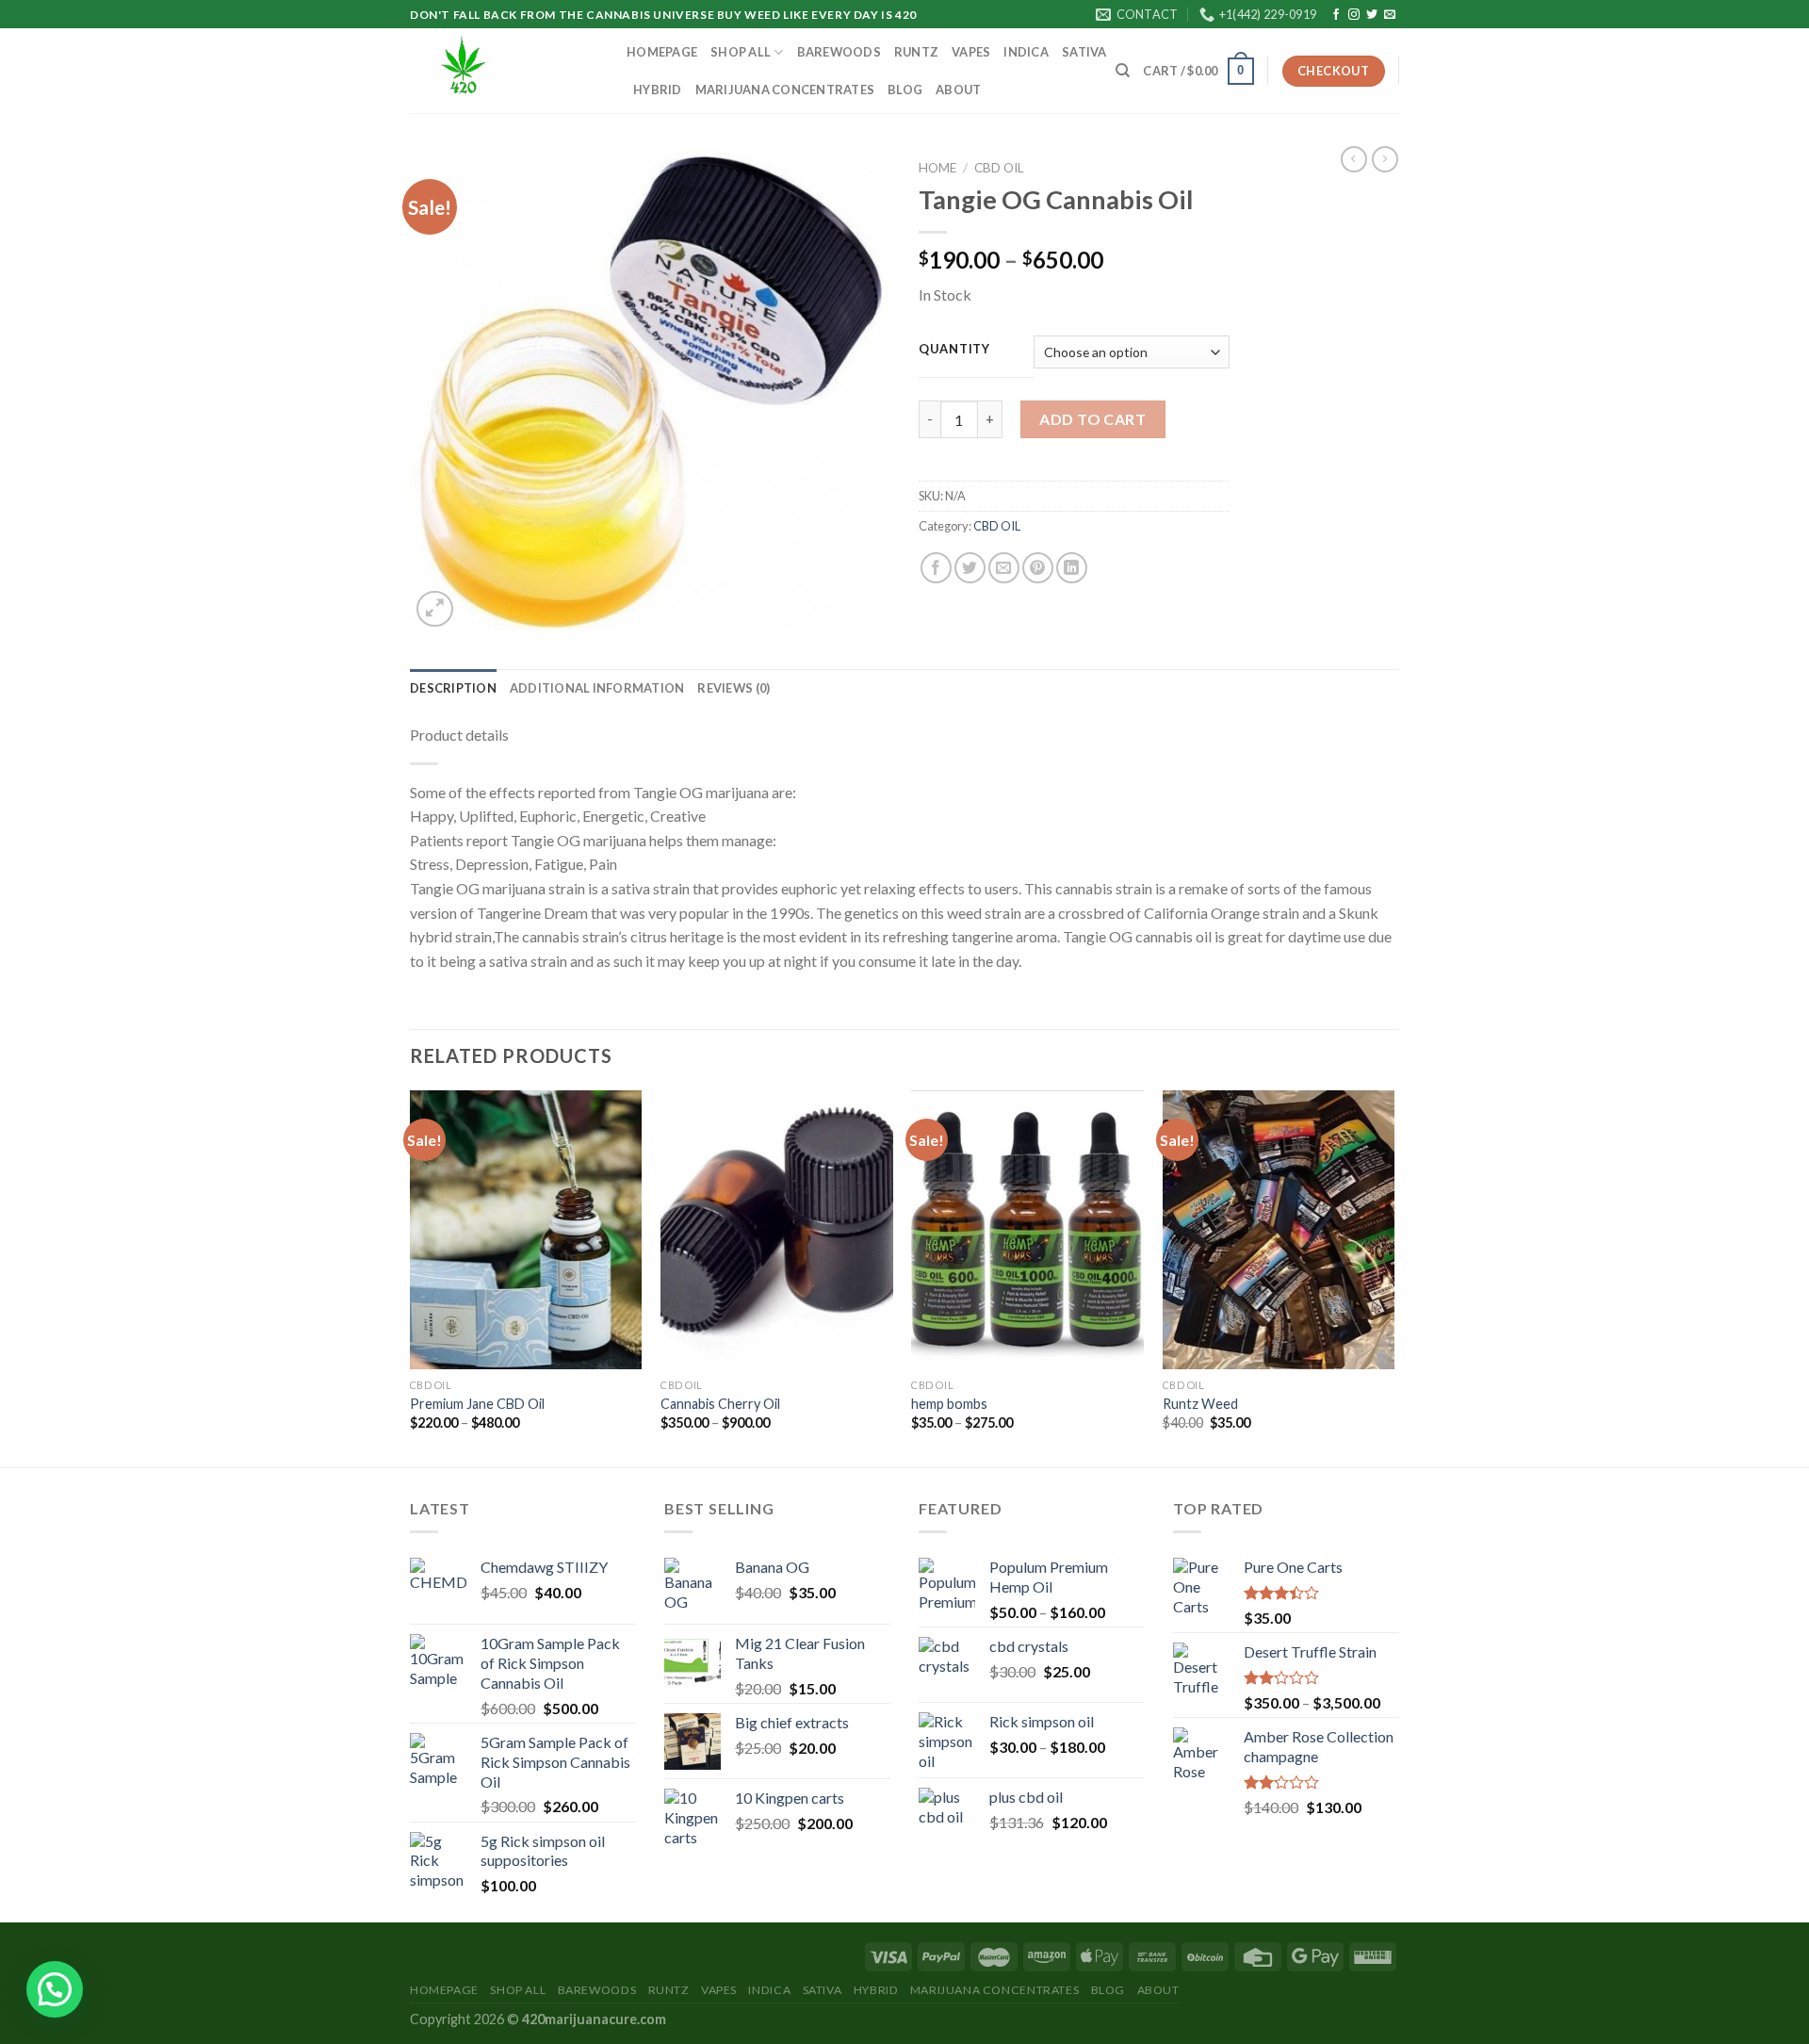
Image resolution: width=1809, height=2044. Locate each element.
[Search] (1123, 71)
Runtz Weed (1200, 1404)
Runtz (916, 52)
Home (937, 168)
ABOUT (958, 90)
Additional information (597, 688)
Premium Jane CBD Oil (477, 1404)
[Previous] (411, 1277)
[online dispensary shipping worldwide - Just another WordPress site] (504, 71)
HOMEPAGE (662, 52)
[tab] (453, 688)
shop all (741, 52)
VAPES (971, 52)
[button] (55, 1989)
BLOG (905, 90)
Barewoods (839, 52)
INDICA (1026, 52)
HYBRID (658, 90)
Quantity (954, 350)
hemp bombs (949, 1404)
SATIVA (1084, 52)
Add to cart (1092, 419)
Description (453, 688)
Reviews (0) (733, 688)
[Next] (1393, 1277)
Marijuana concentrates (785, 90)
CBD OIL (999, 168)
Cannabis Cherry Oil (720, 1404)
